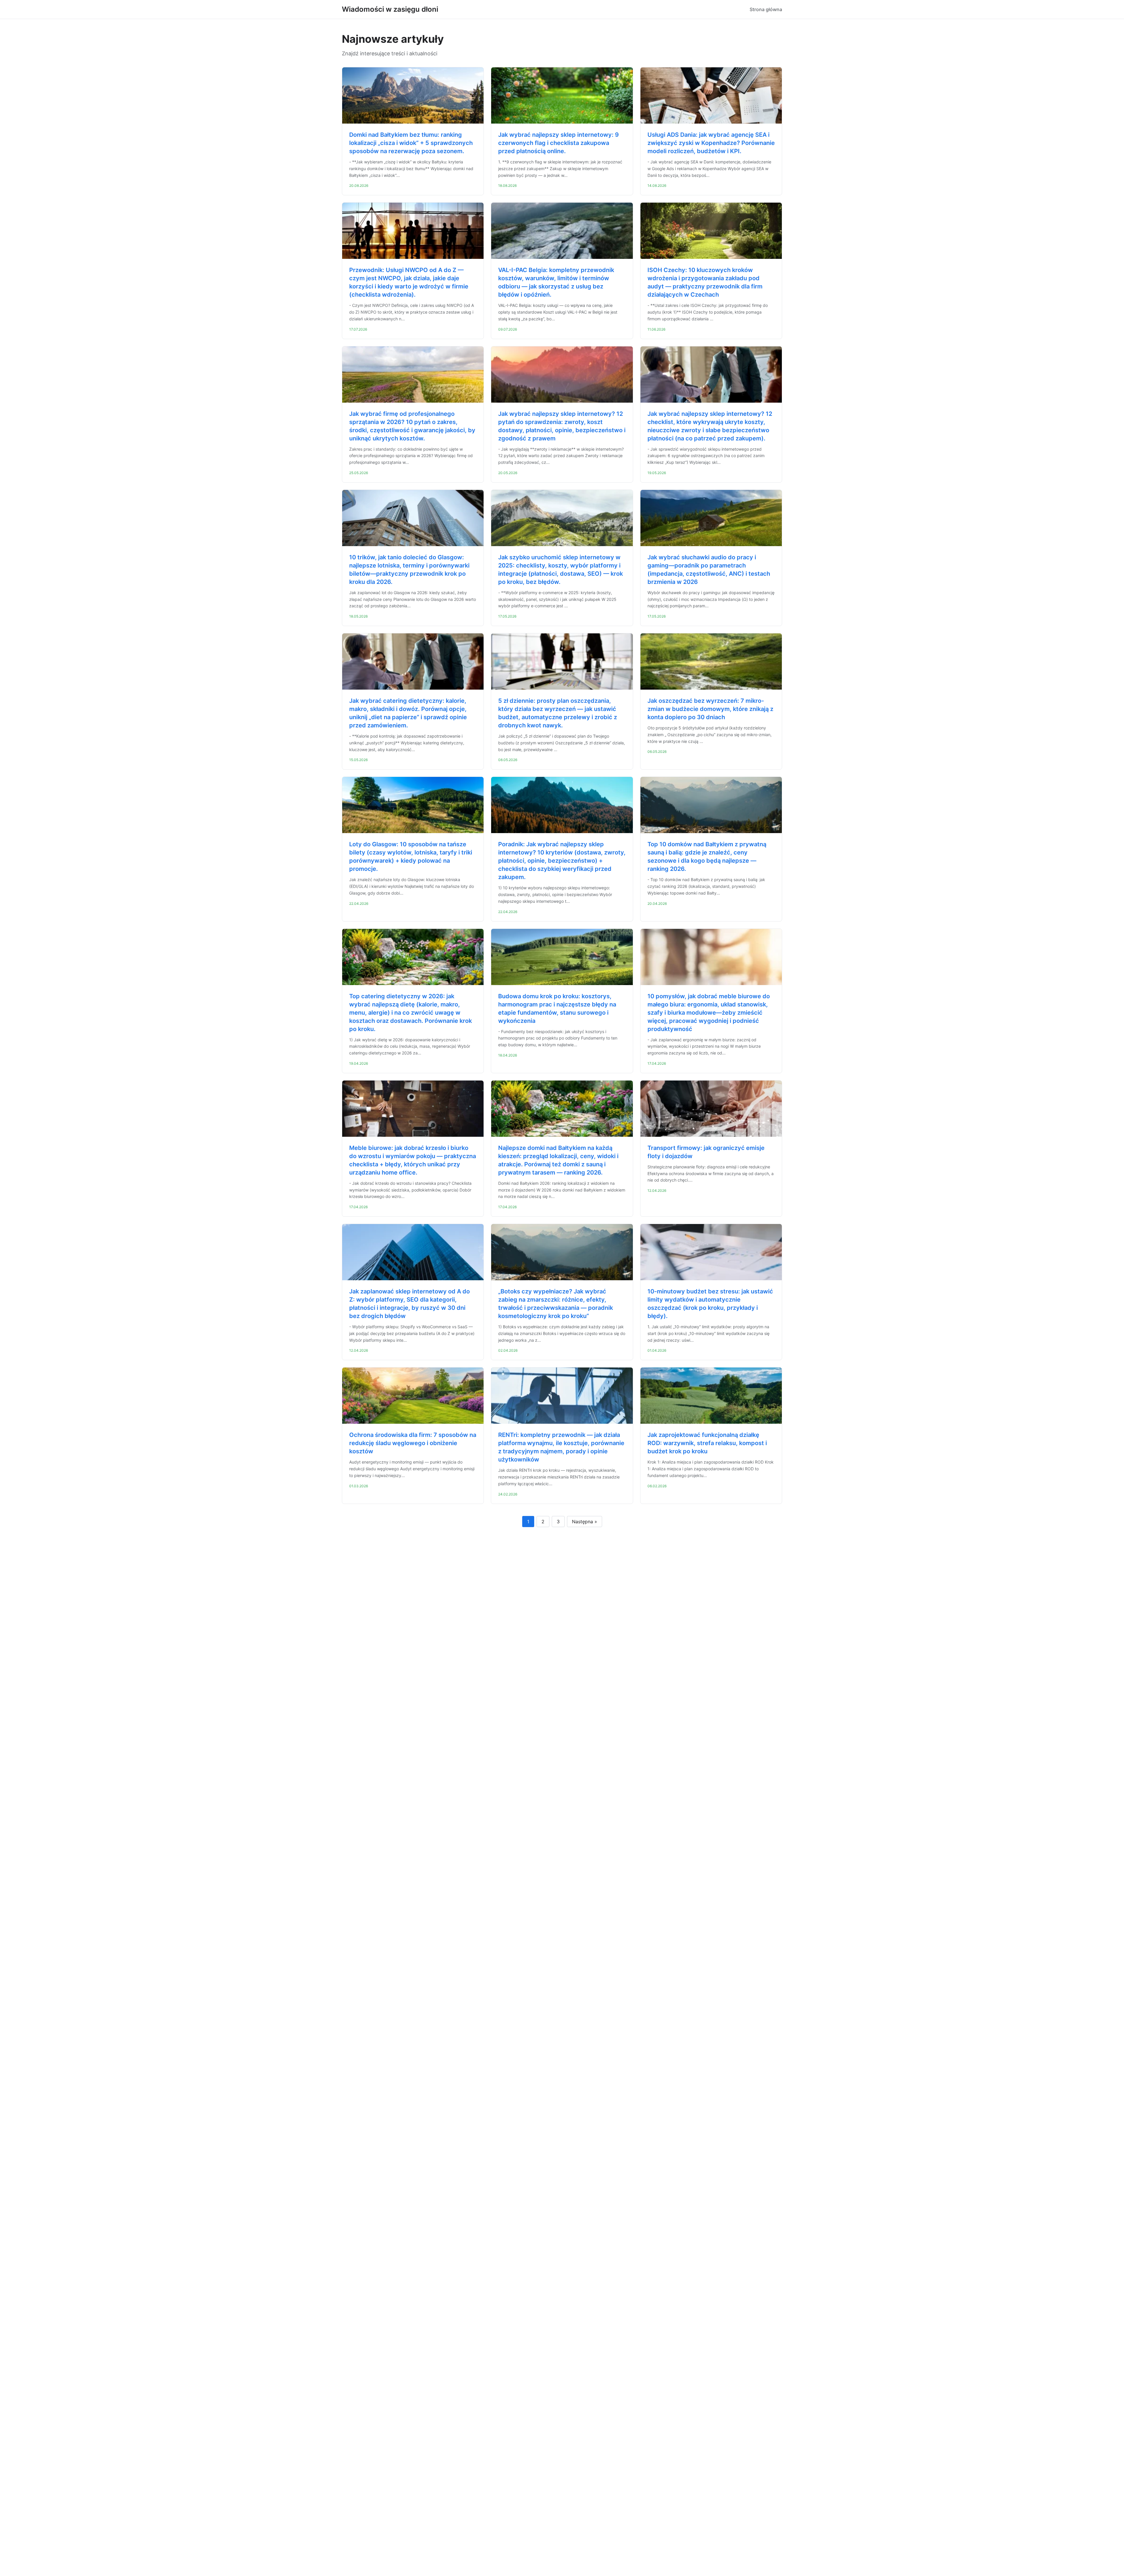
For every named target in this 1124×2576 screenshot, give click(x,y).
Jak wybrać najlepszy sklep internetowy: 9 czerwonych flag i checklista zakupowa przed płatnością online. (558, 143)
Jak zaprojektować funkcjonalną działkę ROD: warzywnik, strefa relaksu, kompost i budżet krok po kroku (707, 1443)
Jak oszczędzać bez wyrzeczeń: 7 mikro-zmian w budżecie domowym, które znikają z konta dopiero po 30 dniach (710, 709)
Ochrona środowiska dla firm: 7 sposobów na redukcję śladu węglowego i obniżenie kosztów (413, 1443)
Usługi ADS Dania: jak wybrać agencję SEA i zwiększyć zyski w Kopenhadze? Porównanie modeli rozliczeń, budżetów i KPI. (711, 143)
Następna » (585, 1522)
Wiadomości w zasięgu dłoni (390, 9)
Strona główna (766, 9)
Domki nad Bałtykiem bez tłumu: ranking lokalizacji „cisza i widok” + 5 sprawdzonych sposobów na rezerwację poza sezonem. (411, 143)
